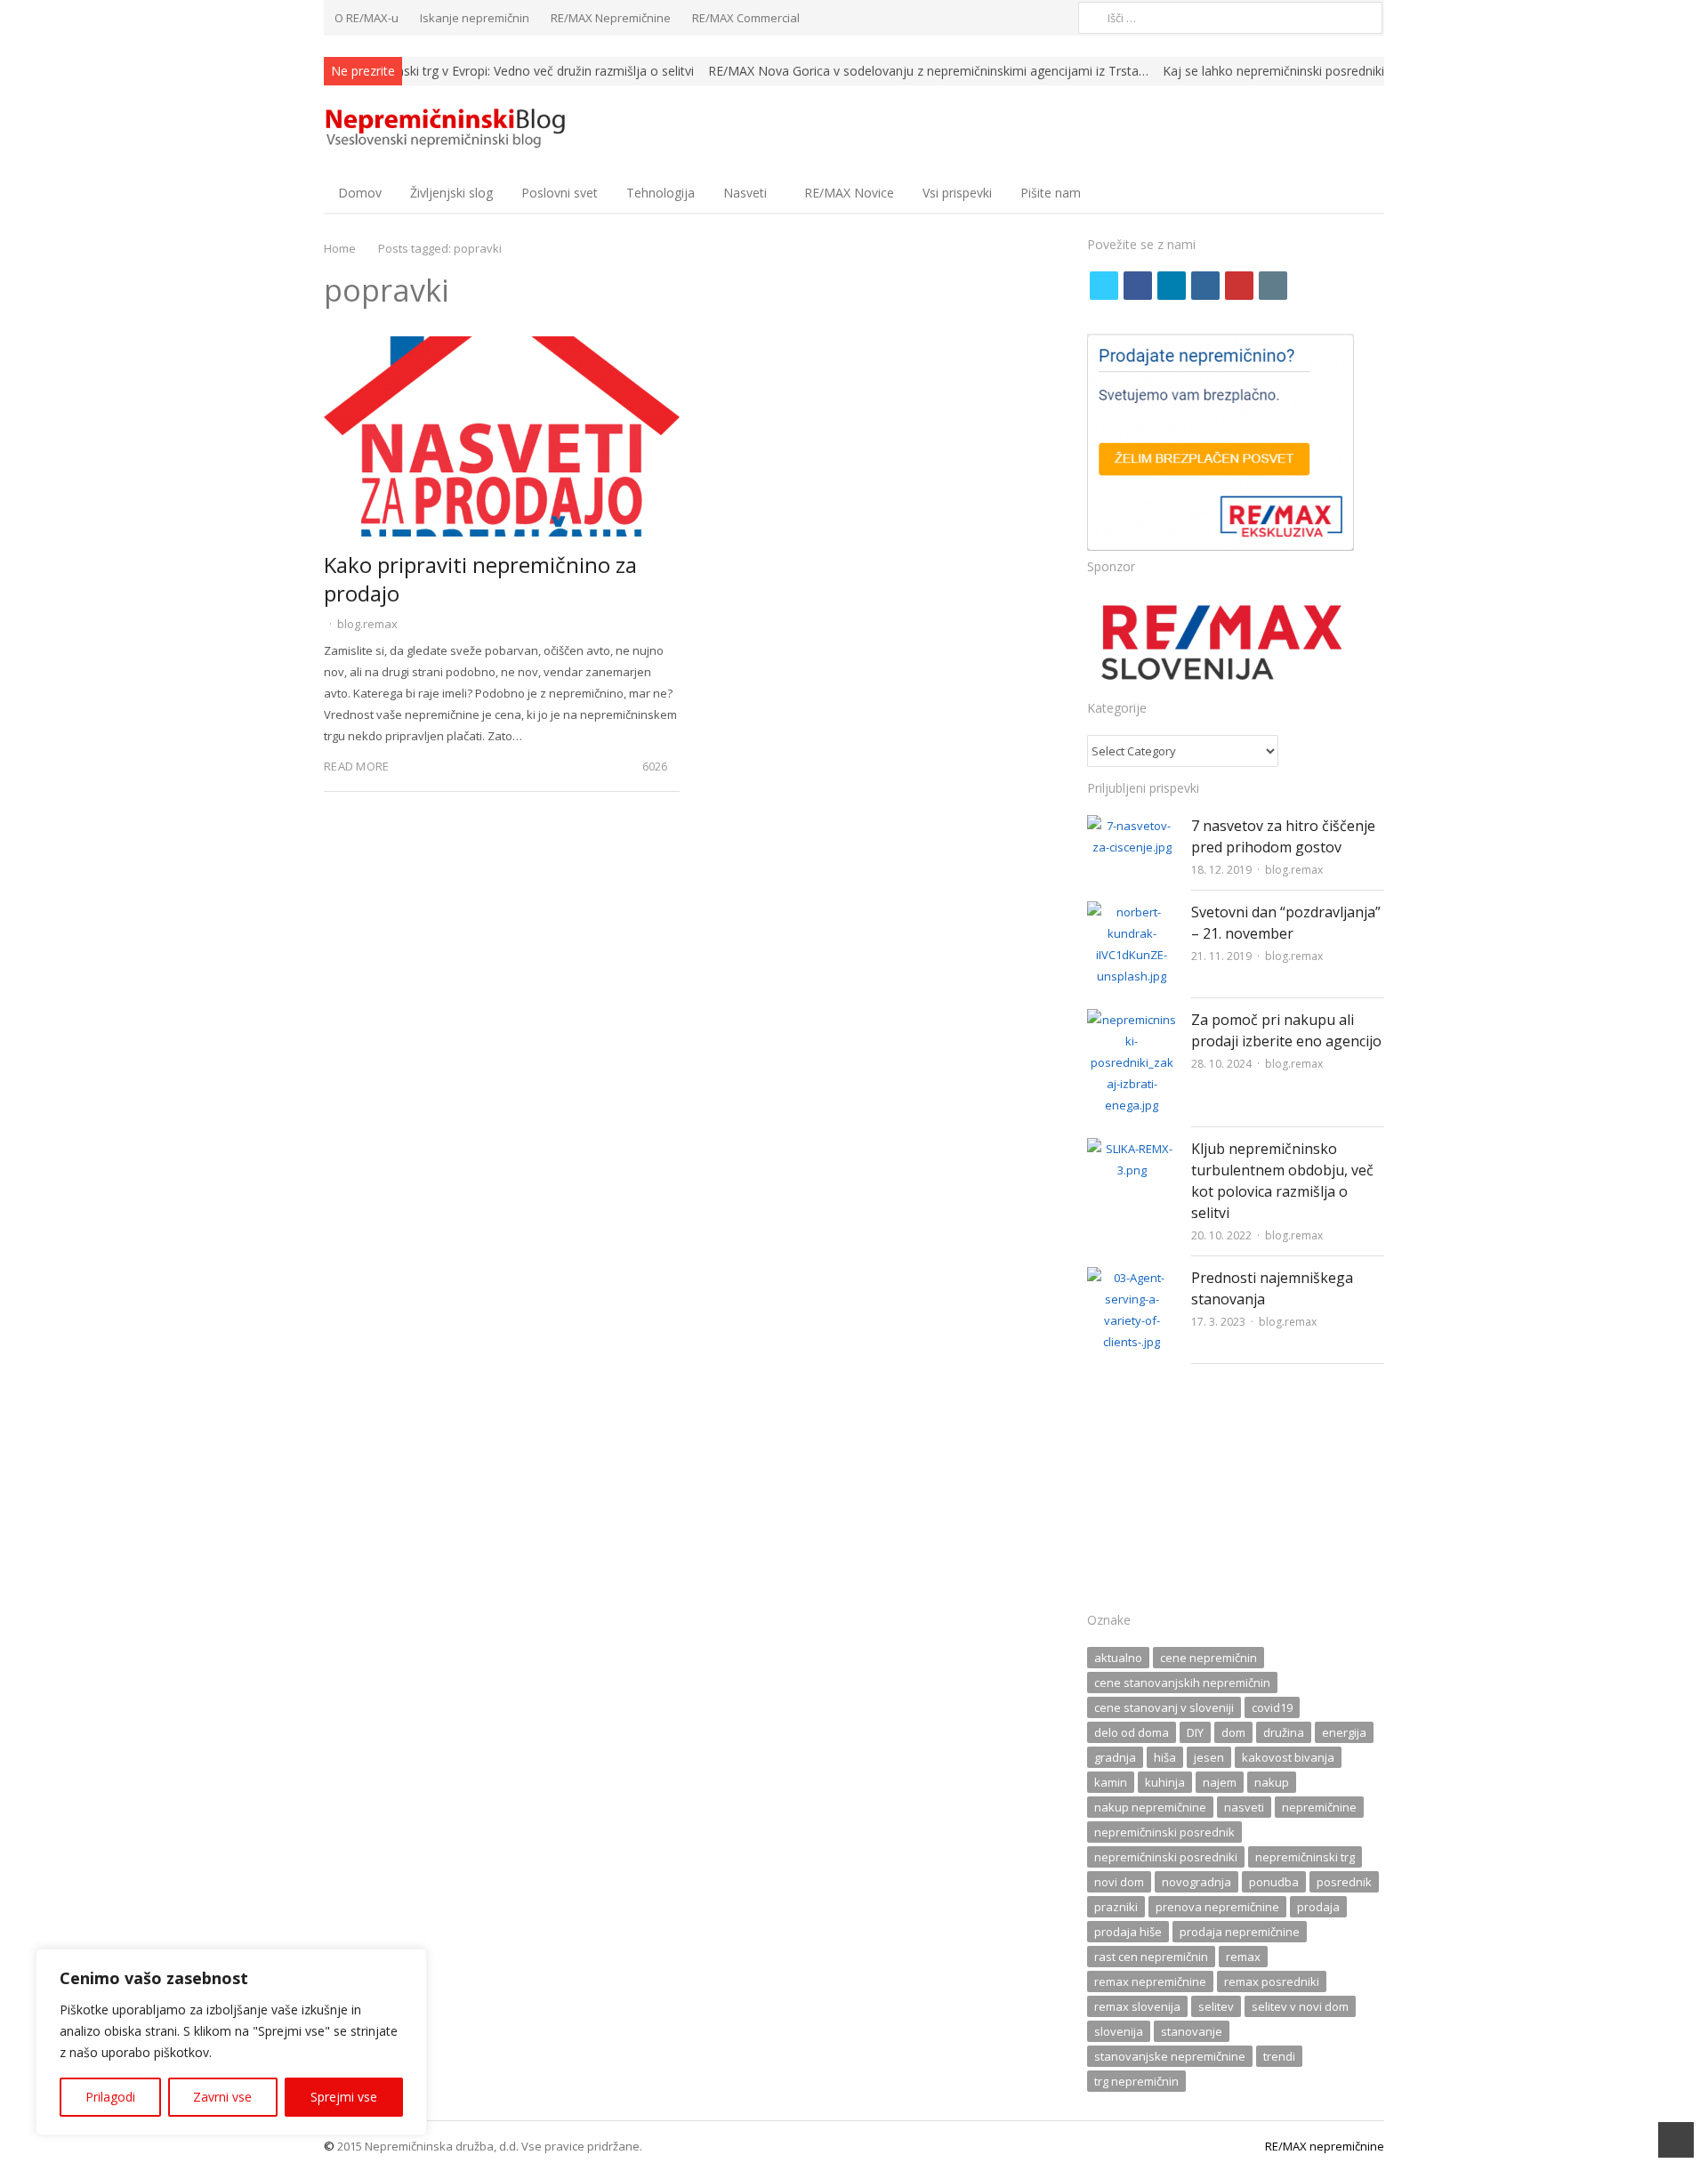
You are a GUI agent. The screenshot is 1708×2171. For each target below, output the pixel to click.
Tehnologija (661, 193)
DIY (1195, 1732)
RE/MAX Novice (849, 193)
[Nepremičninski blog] (448, 129)
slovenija (1119, 2031)
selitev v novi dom (1300, 2006)
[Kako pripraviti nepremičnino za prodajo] (502, 347)
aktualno (1118, 1658)
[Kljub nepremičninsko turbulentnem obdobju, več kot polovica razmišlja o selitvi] (1132, 1149)
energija (1344, 1732)
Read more (356, 766)
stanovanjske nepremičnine (1170, 2056)
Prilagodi (110, 2097)
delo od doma (1132, 1732)
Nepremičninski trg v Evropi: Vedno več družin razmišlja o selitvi (512, 71)
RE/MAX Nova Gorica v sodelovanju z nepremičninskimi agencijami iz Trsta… (928, 71)
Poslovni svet (560, 193)
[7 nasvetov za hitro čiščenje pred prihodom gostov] (1132, 826)
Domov (360, 193)
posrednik (1344, 1882)
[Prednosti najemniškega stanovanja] (1132, 1278)
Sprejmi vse (344, 2097)
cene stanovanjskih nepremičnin (1182, 1683)
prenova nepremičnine (1217, 1907)
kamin (1111, 1782)
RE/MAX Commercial (746, 18)
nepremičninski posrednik (1164, 1832)
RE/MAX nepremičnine (1325, 2146)
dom (1233, 1732)
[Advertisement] (1236, 1493)
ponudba (1274, 1882)
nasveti (1244, 1807)
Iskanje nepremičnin (475, 18)
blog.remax (367, 624)
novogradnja (1196, 1882)
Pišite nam (1051, 193)
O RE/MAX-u (367, 18)
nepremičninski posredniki (1166, 1857)
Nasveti (745, 193)
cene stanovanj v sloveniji (1164, 1707)
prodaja (1318, 1907)
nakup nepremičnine (1150, 1807)
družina (1284, 1732)
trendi (1279, 2056)
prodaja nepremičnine (1240, 1932)
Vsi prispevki (957, 193)
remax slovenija (1137, 2006)
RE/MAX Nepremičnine (611, 18)
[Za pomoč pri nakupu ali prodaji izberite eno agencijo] (1132, 1020)
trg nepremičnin (1136, 2081)
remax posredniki (1272, 1981)
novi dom (1119, 1882)
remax (1243, 1957)
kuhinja (1165, 1782)
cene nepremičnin (1208, 1658)
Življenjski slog (451, 193)
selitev (1216, 2006)
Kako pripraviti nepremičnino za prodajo (480, 579)
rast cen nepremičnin (1151, 1957)
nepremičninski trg (1305, 1857)
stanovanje (1192, 2031)
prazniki (1116, 1907)
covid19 (1272, 1707)
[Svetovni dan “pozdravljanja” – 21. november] (1132, 912)
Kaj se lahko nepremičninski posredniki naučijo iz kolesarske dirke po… (1365, 71)
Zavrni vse (222, 2097)
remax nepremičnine (1150, 1981)
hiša (1165, 1757)
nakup (1272, 1782)
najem (1220, 1782)
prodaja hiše (1128, 1932)
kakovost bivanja (1288, 1757)
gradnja (1115, 1757)
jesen (1209, 1757)
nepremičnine (1319, 1807)
